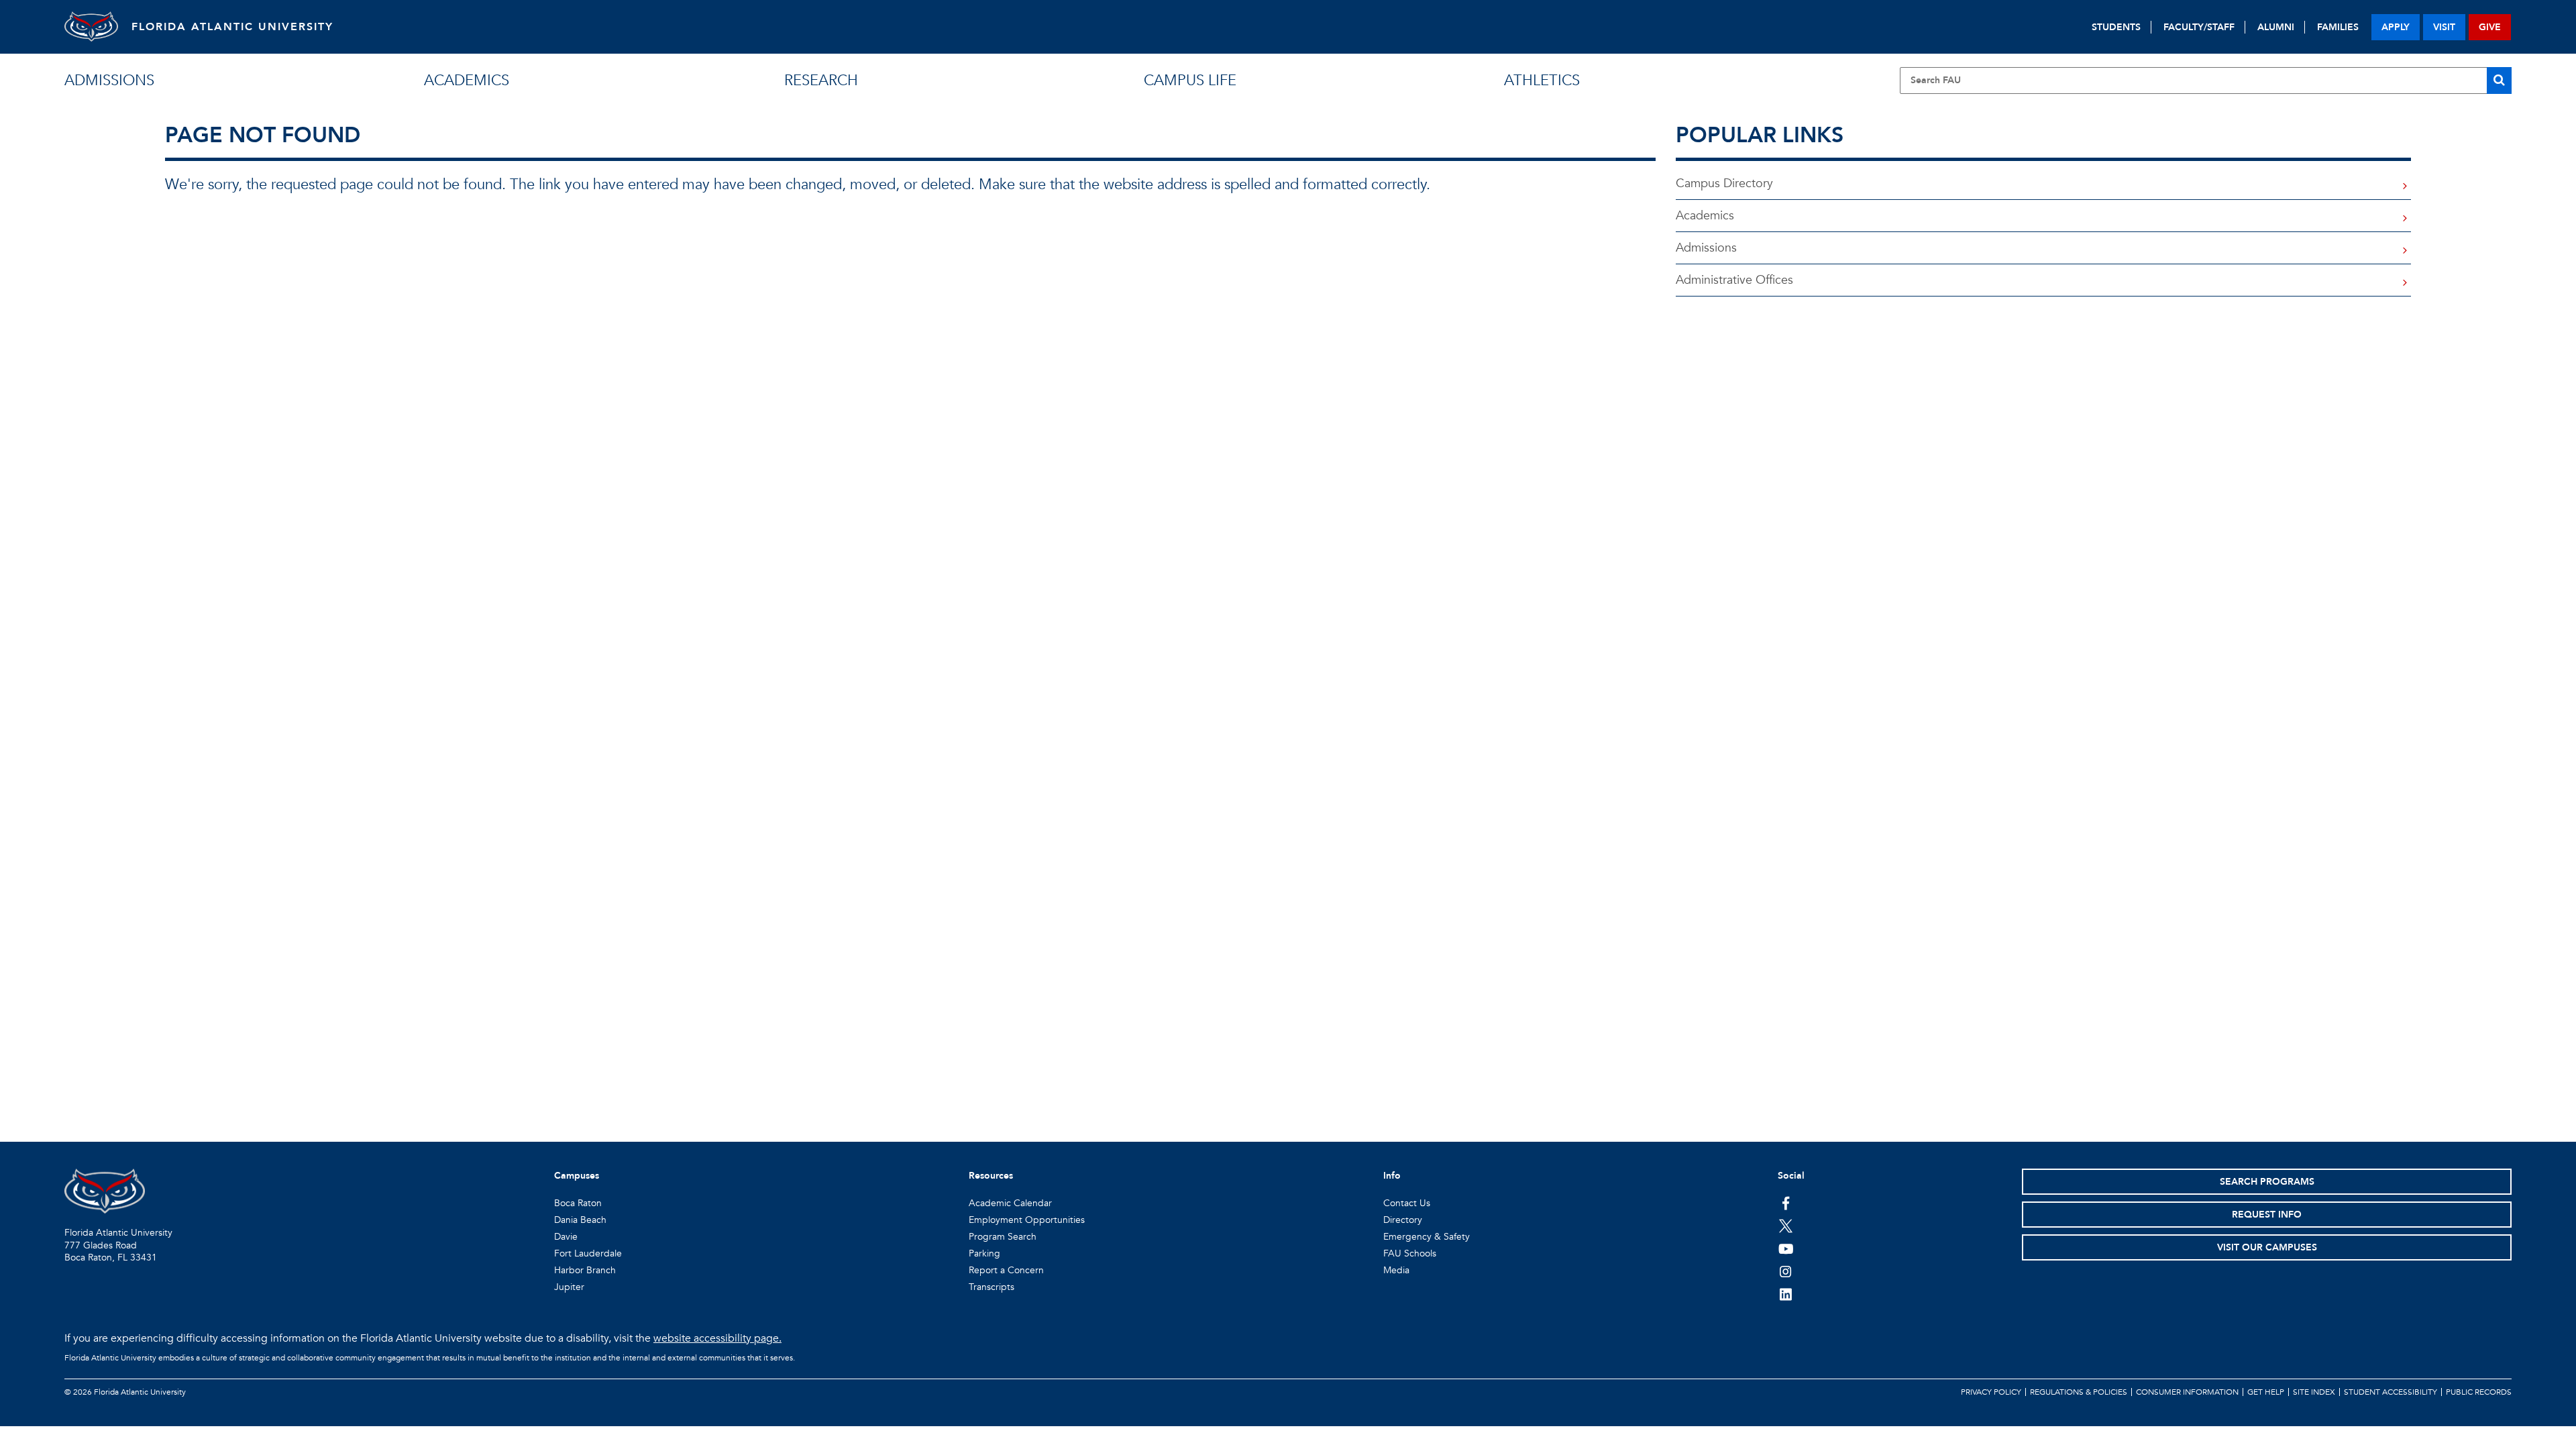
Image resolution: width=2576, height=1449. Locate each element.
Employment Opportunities (1027, 1220)
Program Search (1003, 1237)
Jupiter (569, 1287)
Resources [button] (991, 1176)
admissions (109, 80)
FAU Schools (1410, 1253)
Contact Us (1407, 1203)
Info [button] (1392, 1176)
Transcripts (991, 1287)
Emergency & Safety (1427, 1237)
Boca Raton (578, 1203)
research (821, 80)
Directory (1403, 1220)
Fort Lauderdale (588, 1253)
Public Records (2479, 1392)
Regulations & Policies (2079, 1392)
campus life (1190, 80)
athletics (1542, 80)
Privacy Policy (1991, 1392)
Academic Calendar (1010, 1203)
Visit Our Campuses (2267, 1247)
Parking (984, 1253)
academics (467, 80)
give (2490, 27)
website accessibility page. (717, 1338)
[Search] (2499, 80)
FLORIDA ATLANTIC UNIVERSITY (232, 27)
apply (2396, 27)
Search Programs (2267, 1182)
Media (1396, 1270)
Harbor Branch (585, 1270)
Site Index (2314, 1392)
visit (2444, 27)
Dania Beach (580, 1220)
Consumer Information (2187, 1392)
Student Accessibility (2391, 1392)
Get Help (2266, 1392)
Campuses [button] (577, 1176)
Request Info (2267, 1215)
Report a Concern (1006, 1270)
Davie (566, 1237)
